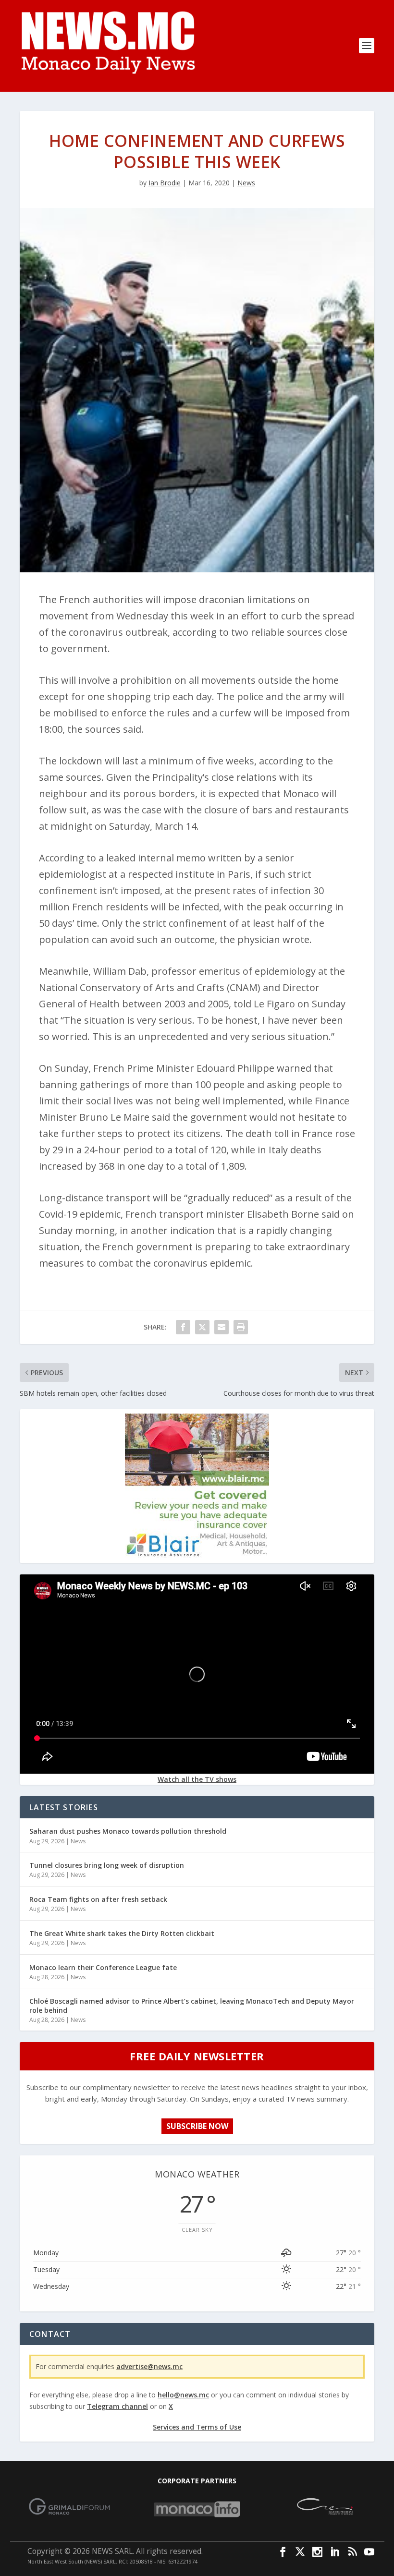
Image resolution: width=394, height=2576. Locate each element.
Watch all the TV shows (197, 1779)
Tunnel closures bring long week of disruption (107, 1865)
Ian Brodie (165, 183)
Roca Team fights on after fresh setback (98, 1899)
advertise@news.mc (149, 2366)
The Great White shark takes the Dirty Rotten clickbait (122, 1933)
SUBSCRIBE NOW (197, 2126)
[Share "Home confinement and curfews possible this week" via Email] (222, 1327)
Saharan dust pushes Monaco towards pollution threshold (128, 1831)
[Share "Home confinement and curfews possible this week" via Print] (241, 1327)
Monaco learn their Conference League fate (103, 1967)
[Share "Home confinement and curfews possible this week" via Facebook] (183, 1327)
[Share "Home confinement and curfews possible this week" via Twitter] (202, 1327)
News (246, 183)
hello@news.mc (183, 2395)
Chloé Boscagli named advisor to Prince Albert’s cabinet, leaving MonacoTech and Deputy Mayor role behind (192, 2005)
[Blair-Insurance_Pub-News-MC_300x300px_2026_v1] (197, 1555)
